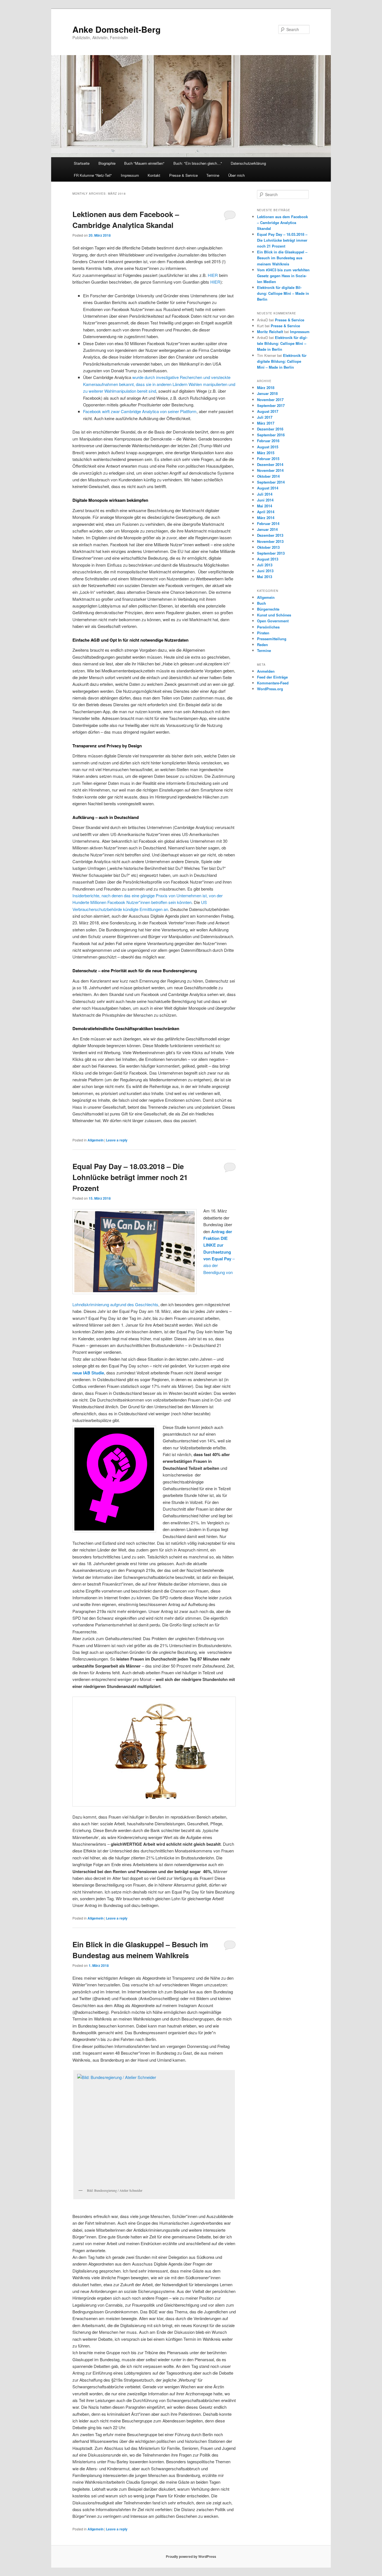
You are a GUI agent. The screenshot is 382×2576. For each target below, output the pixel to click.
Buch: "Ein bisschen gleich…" (198, 163)
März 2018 (266, 388)
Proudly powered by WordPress (191, 2556)
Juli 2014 (265, 494)
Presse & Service (183, 175)
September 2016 (271, 435)
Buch (261, 603)
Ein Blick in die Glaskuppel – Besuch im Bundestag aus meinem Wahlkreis (282, 258)
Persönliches (268, 627)
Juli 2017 (265, 417)
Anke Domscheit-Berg (116, 29)
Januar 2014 (267, 529)
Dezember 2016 (270, 429)
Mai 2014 (265, 506)
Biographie (107, 163)
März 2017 (266, 423)
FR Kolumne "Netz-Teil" (93, 175)
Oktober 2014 (268, 476)
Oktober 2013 (268, 547)
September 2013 (271, 553)
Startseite (82, 163)
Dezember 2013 (270, 535)
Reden (262, 645)
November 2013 (270, 541)
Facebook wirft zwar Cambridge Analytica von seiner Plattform (140, 411)
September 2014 (271, 482)
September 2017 (271, 405)
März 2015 (266, 453)
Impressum (130, 175)
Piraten (263, 633)
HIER (213, 275)
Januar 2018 (267, 393)
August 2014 (268, 488)
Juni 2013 (265, 571)
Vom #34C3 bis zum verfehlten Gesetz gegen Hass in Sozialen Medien (283, 276)
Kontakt (154, 175)
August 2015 (268, 447)
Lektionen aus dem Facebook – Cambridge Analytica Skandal (282, 222)
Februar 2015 (268, 459)
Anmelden (266, 671)
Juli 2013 (265, 565)
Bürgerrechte (268, 609)
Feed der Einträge (272, 677)
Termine (213, 175)
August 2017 (268, 411)
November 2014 (270, 470)
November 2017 (270, 400)
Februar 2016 (268, 441)
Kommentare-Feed (273, 683)
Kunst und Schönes (274, 615)
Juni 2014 (265, 500)
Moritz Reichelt (270, 332)
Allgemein (95, 1140)
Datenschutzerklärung (248, 163)
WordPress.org (270, 689)
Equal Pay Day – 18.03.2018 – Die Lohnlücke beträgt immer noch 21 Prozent (130, 1177)
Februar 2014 (268, 523)
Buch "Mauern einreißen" (144, 163)
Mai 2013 (265, 577)
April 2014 (266, 512)
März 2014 (266, 518)
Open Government (273, 621)
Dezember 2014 (270, 464)
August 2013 (268, 559)
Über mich (236, 175)
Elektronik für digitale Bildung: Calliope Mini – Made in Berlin (283, 293)
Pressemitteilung (272, 639)
